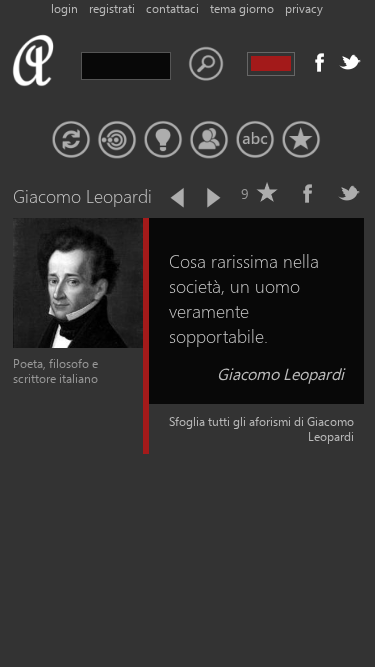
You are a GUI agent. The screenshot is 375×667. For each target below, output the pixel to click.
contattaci (172, 8)
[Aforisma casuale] (71, 140)
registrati (112, 8)
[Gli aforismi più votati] (163, 140)
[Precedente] (179, 198)
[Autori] (209, 140)
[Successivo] (212, 198)
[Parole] (255, 140)
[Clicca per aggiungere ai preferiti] (267, 193)
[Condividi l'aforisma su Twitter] (349, 193)
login (64, 8)
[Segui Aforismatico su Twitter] (350, 62)
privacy (304, 8)
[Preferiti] (301, 140)
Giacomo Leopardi (280, 373)
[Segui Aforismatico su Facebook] (320, 62)
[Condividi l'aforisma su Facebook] (308, 193)
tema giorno (242, 8)
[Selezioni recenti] (117, 140)
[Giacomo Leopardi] (78, 343)
